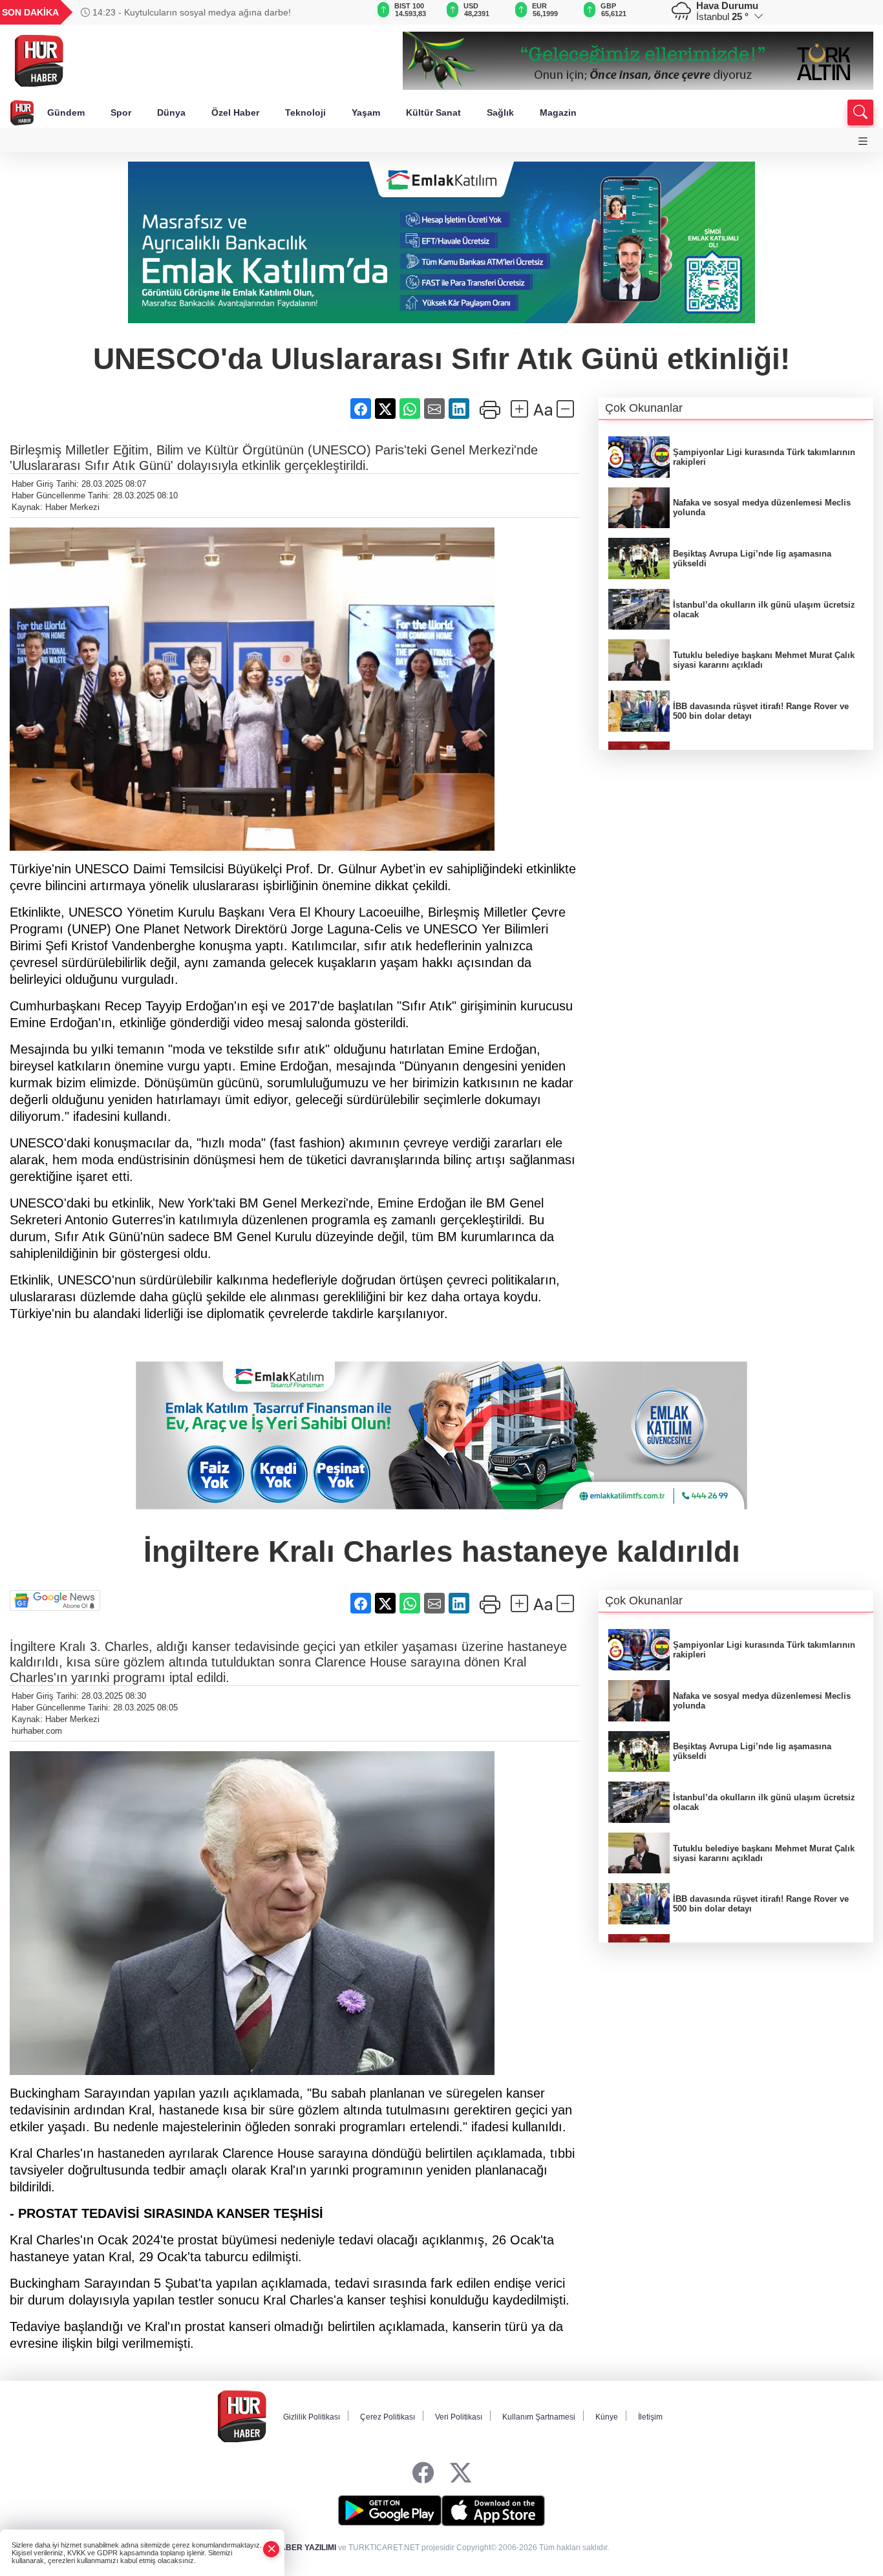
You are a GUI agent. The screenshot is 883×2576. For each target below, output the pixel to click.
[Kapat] (271, 2549)
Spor (121, 112)
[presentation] (337, 12)
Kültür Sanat (433, 112)
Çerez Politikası (388, 2417)
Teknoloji (305, 112)
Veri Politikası (459, 2417)
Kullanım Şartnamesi (539, 2417)
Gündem (66, 112)
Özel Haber (235, 112)
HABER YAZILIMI (305, 2548)
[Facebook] (423, 2474)
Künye (607, 2417)
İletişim (650, 2417)
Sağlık (500, 112)
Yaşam (366, 112)
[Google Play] (390, 2511)
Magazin (558, 112)
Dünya (171, 112)
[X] (461, 2474)
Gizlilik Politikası (312, 2417)
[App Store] (493, 2511)
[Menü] (863, 141)
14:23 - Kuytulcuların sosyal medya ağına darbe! (190, 12)
